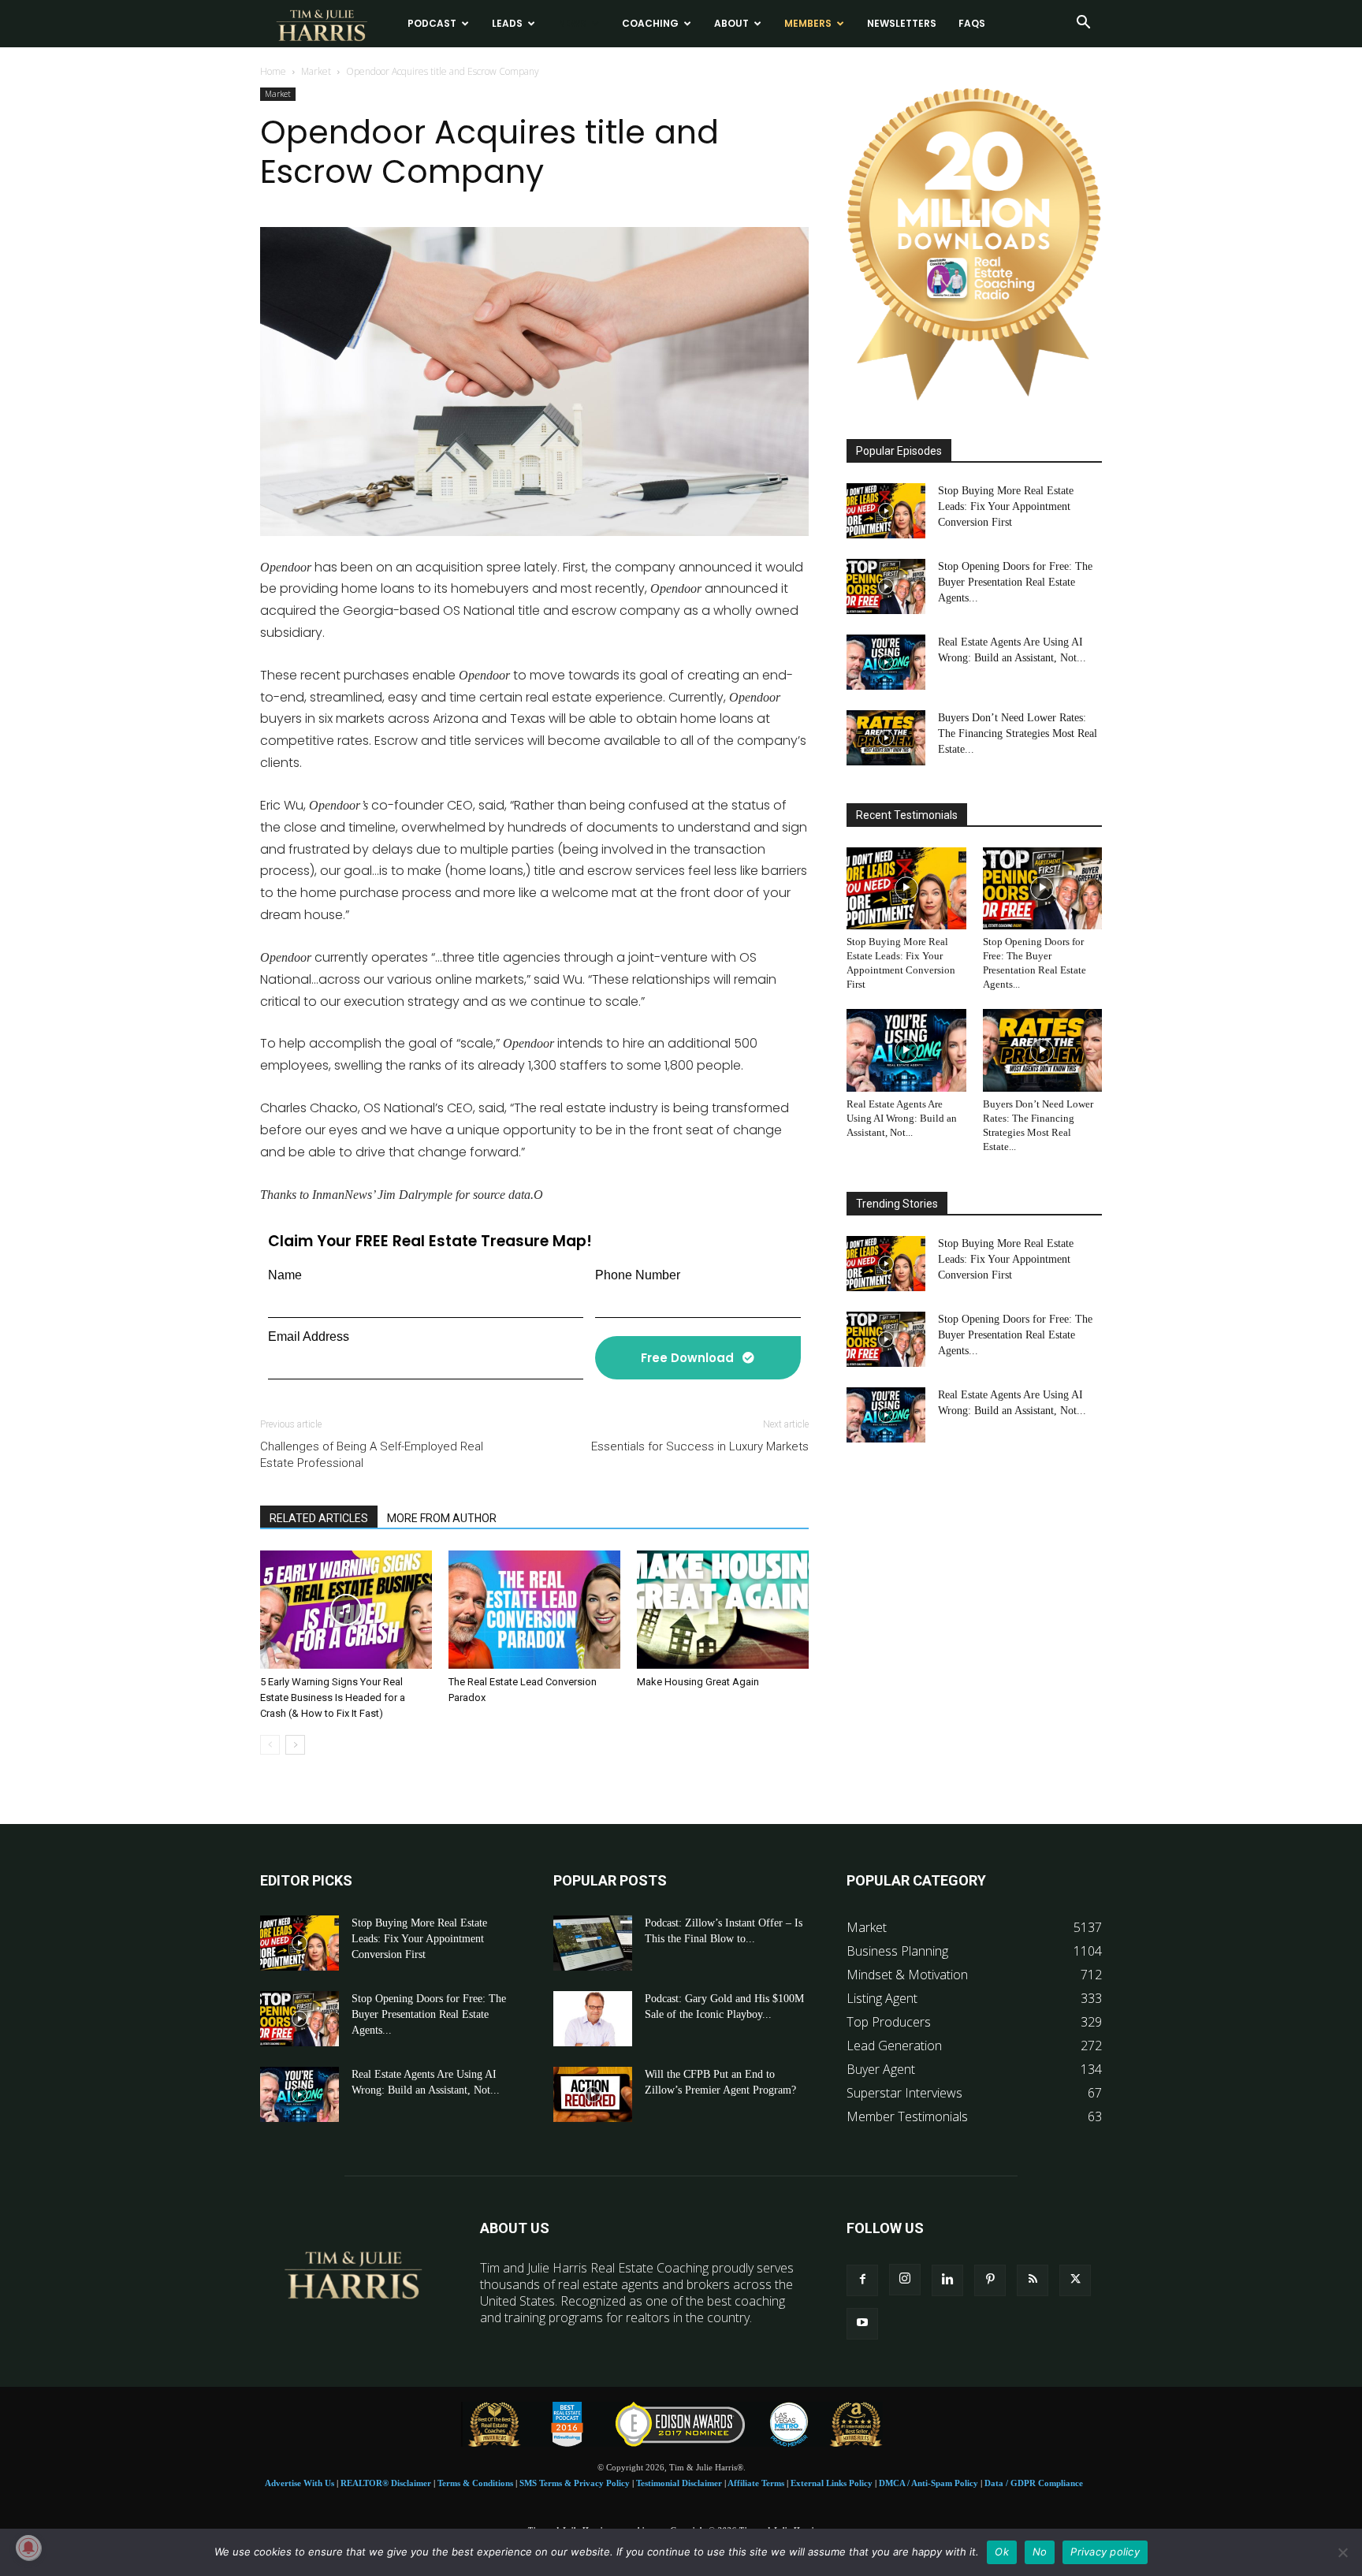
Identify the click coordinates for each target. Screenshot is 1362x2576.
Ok (1002, 2552)
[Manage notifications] (28, 2548)
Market (316, 71)
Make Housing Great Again (698, 1682)
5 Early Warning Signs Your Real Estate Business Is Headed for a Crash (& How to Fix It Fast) (333, 1697)
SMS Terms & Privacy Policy (575, 2483)
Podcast (432, 23)
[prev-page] (270, 1745)
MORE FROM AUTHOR (442, 1518)
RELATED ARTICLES (319, 1518)
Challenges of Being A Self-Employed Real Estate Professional (372, 1455)
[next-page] (295, 1745)
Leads (507, 23)
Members (808, 23)
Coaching (650, 23)
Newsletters (902, 23)
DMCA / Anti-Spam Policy (928, 2483)
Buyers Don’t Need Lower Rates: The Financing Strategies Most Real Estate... (1018, 733)
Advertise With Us (300, 2483)
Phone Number (638, 1275)
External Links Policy (832, 2483)
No (1040, 2552)
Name (285, 1275)
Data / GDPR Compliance (1034, 2483)
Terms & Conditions (475, 2483)
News (572, 23)
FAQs (972, 23)
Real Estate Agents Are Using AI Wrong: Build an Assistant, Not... (902, 1118)
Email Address (309, 1336)
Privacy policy (1105, 2552)
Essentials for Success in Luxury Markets (700, 1446)
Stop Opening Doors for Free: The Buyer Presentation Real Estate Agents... (1015, 582)
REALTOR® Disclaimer (386, 2483)
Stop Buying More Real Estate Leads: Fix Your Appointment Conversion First (1006, 506)
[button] (1083, 24)
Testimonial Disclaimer (679, 2483)
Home (273, 71)
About (731, 23)
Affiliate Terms (756, 2483)
